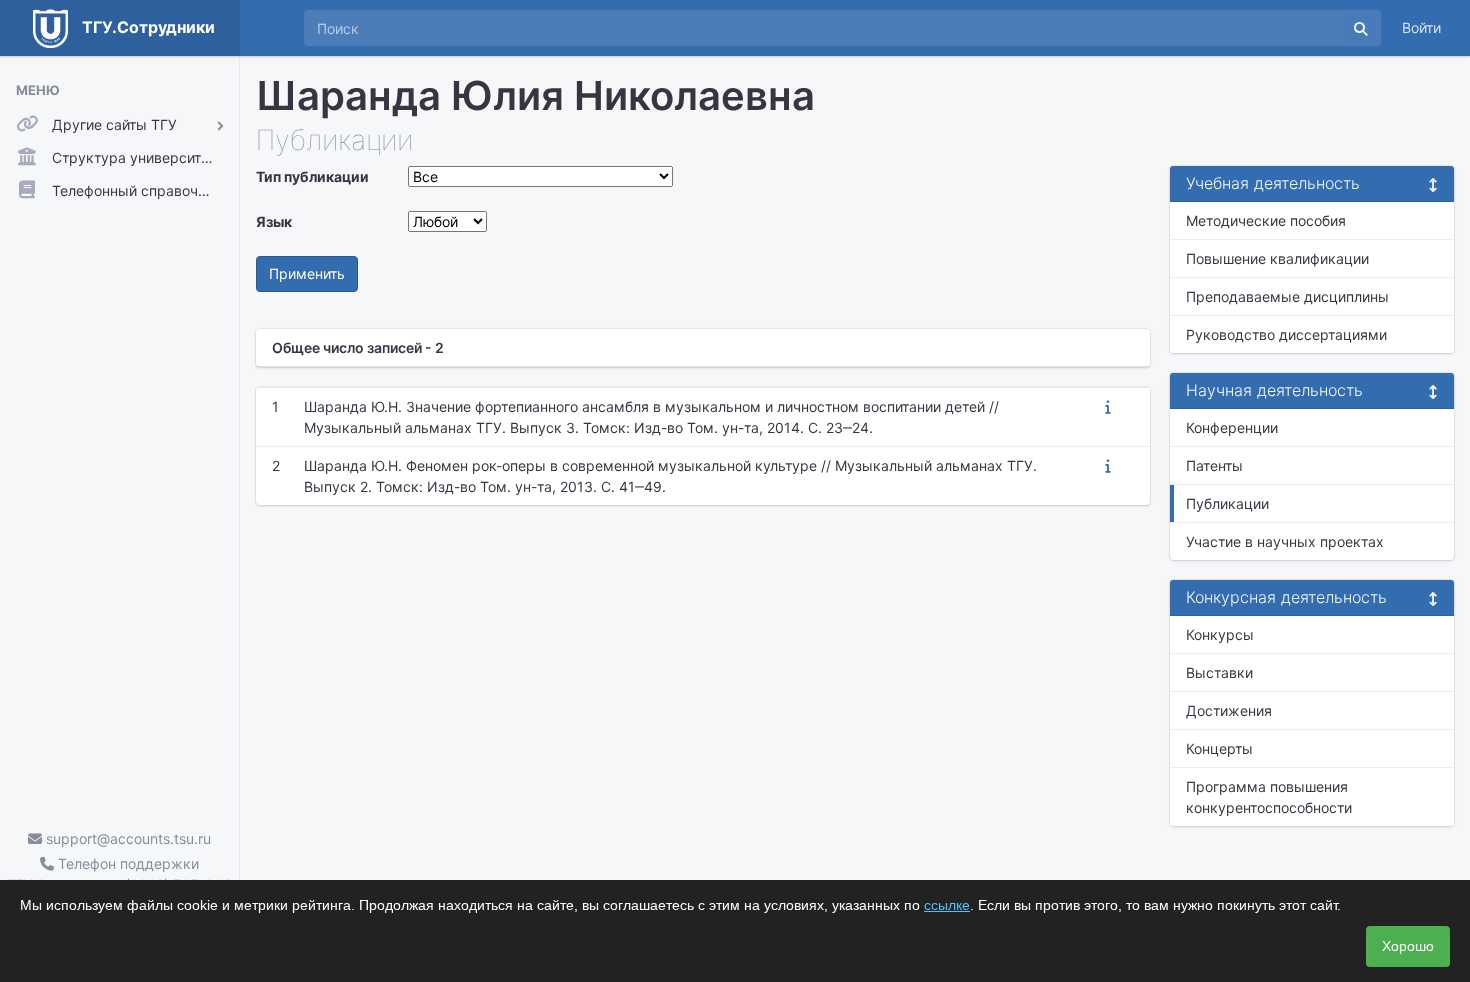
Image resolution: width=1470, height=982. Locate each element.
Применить (307, 273)
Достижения (1229, 710)
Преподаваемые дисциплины (1287, 296)
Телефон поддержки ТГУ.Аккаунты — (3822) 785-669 (119, 874)
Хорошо (1408, 946)
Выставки (1219, 672)
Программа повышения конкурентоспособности (1269, 797)
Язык (274, 221)
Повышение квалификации (1277, 258)
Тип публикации (312, 176)
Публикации (1227, 503)
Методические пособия (1266, 220)
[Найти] (1361, 28)
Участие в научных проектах (1285, 541)
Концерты (1219, 748)
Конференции (1232, 427)
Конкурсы (1220, 634)
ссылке (947, 905)
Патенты (1214, 465)
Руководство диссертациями (1286, 334)
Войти (1421, 27)
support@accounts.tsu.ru (126, 838)
